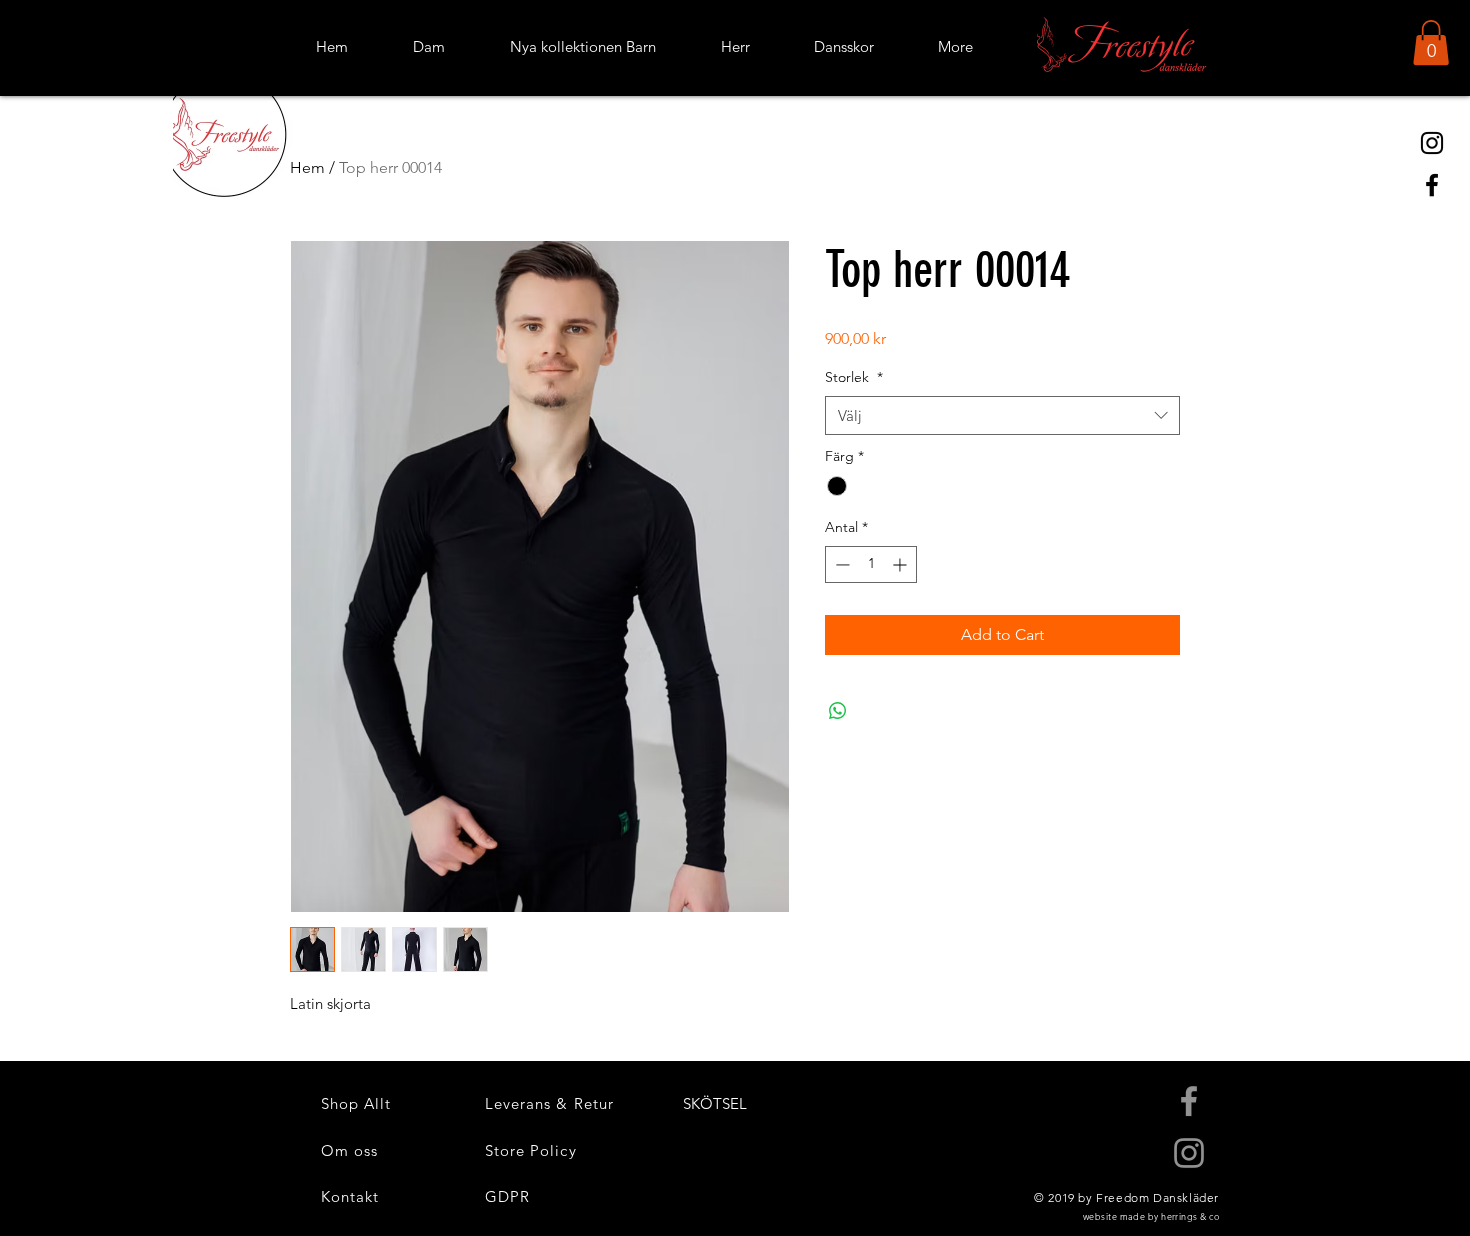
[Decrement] (840, 564)
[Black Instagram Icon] (1432, 143)
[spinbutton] (871, 564)
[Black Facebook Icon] (1432, 185)
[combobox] (1002, 415)
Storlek (854, 377)
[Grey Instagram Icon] (1189, 1153)
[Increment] (901, 564)
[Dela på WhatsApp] (838, 711)
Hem (307, 167)
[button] (1431, 42)
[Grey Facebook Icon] (1189, 1101)
